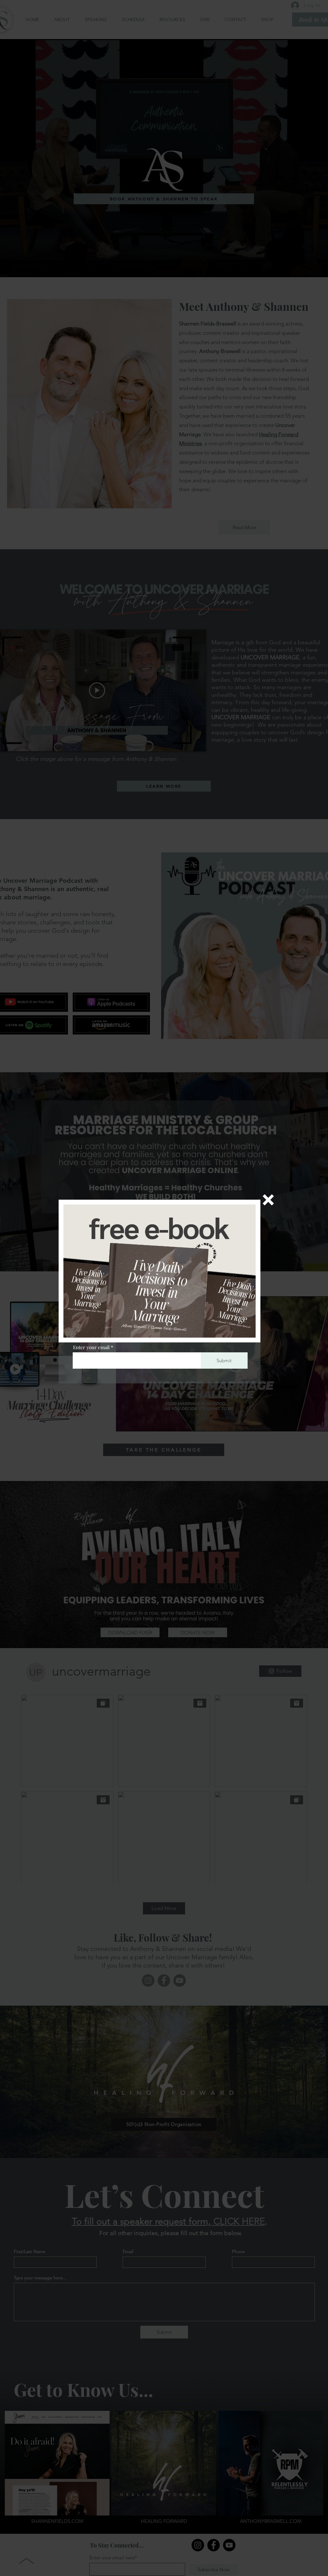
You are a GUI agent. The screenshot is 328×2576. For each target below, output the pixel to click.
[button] (268, 1200)
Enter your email (91, 1347)
